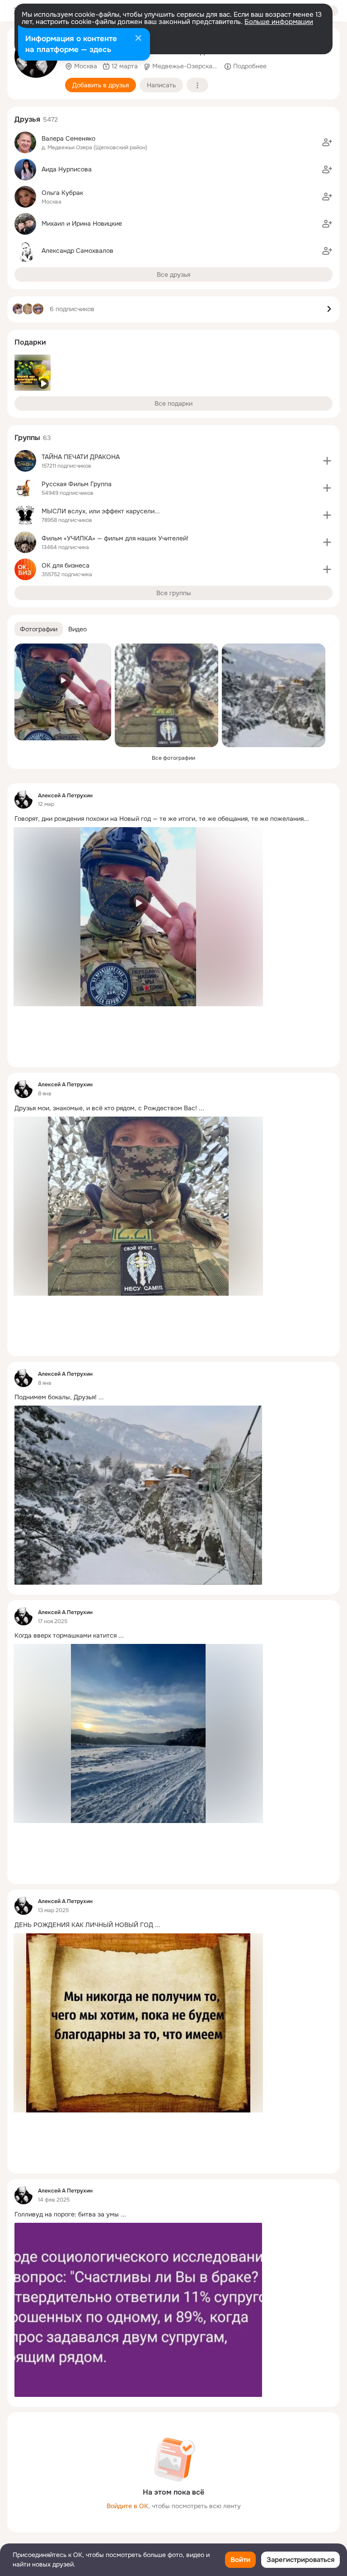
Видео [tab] (77, 629)
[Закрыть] (138, 39)
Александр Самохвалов (77, 251)
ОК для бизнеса (66, 565)
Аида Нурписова (67, 169)
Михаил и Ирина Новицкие (82, 223)
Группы (27, 438)
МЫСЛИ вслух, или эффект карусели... (101, 511)
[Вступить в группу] (327, 461)
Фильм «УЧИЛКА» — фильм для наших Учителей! (115, 538)
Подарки (30, 342)
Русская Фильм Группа (77, 484)
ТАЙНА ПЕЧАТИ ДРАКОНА (81, 457)
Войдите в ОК (127, 2506)
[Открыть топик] (173, 819)
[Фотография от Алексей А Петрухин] (63, 692)
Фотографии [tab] (39, 629)
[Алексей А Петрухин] (23, 800)
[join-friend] (327, 142)
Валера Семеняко (68, 138)
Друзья (27, 119)
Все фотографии (173, 758)
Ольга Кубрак (62, 193)
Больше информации (279, 22)
